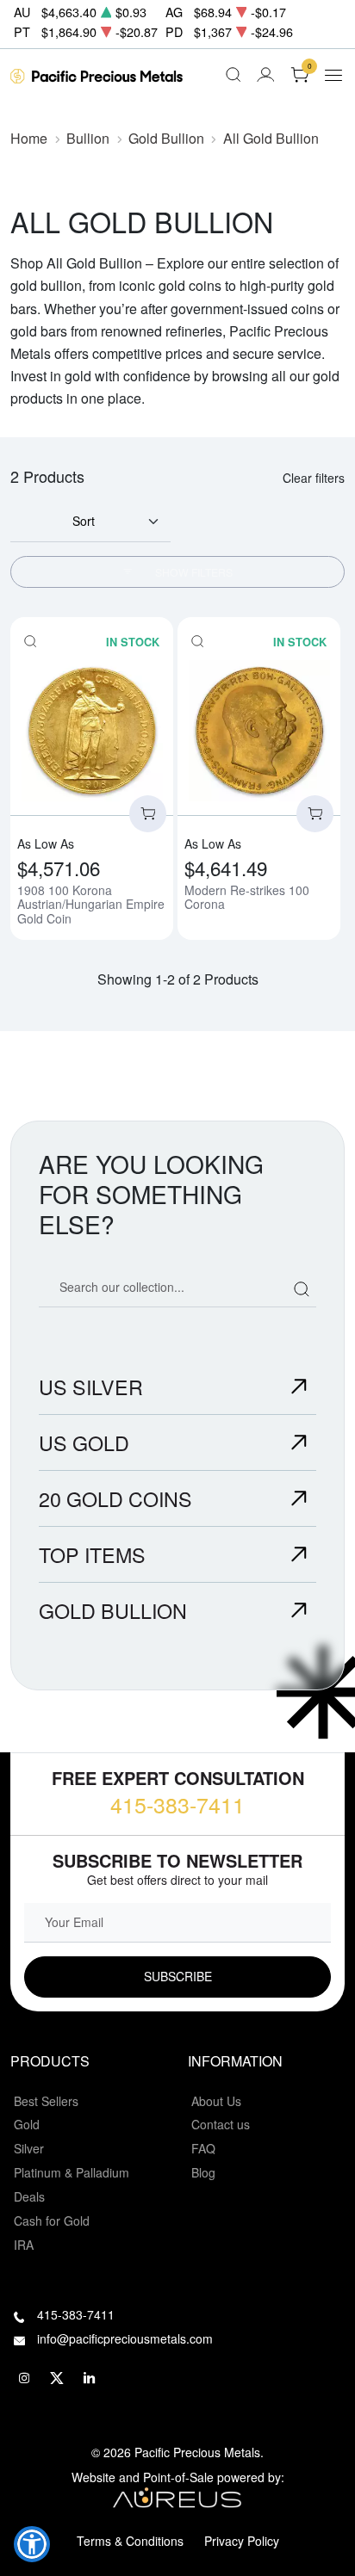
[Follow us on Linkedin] (90, 2378)
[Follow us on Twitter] (57, 2378)
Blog (203, 2172)
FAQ (203, 2148)
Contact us (221, 2124)
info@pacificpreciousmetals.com (125, 2338)
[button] (32, 2544)
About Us (216, 2101)
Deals (29, 2196)
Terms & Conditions (130, 2541)
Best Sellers (46, 2101)
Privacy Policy (242, 2541)
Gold (27, 2124)
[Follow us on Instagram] (24, 2378)
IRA (24, 2245)
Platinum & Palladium (72, 2172)
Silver (29, 2148)
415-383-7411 (177, 1804)
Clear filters (314, 478)
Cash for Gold (52, 2221)
